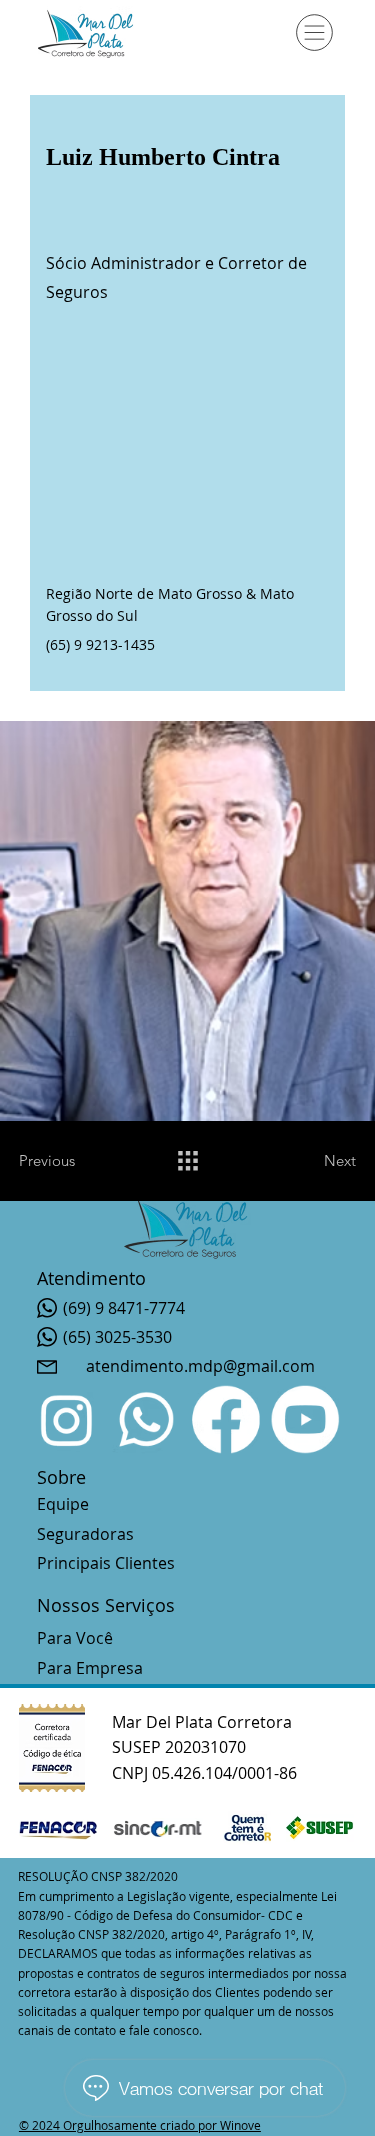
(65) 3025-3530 (117, 1337)
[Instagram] (67, 1419)
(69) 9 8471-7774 (124, 1308)
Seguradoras (85, 1534)
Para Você (75, 1638)
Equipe (63, 1504)
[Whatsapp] (147, 1419)
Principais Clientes (106, 1563)
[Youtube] (305, 1419)
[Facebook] (226, 1419)
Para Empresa (90, 1668)
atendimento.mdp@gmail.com (200, 1366)
